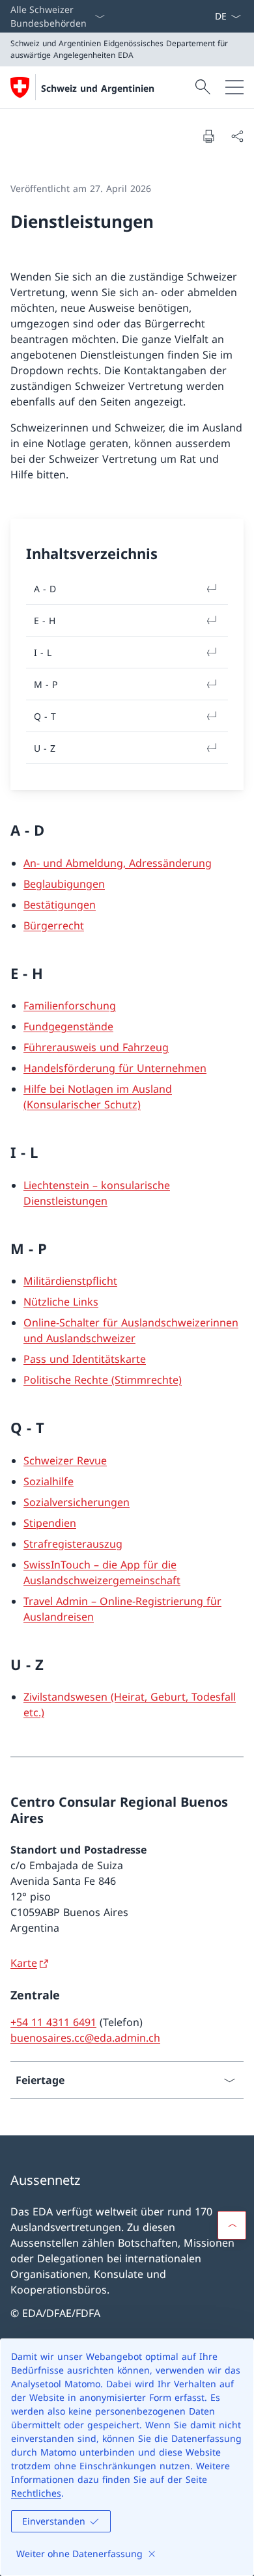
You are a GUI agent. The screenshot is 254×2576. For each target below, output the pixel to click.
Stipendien (50, 1523)
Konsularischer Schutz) (84, 1104)
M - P (46, 684)
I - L (43, 652)
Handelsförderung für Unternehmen (115, 1068)
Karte (24, 1963)
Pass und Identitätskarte (85, 1359)
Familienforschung (70, 1006)
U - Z (45, 748)
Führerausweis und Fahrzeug (96, 1047)
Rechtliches (36, 2493)
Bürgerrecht (54, 925)
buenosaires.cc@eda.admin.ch (85, 2038)
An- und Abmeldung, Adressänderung (118, 863)
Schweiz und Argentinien (98, 88)
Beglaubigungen (64, 884)
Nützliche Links (61, 1302)
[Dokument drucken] (208, 136)
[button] (232, 2225)
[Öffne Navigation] (234, 87)
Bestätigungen (60, 905)
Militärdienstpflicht (70, 1281)
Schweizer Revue (65, 1460)
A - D (45, 589)
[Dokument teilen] (237, 136)
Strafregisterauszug (73, 1544)
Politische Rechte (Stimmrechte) (103, 1380)
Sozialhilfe (49, 1481)
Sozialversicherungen (77, 1502)
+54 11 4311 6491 (53, 2022)
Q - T (45, 716)
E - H (45, 621)
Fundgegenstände (68, 1026)
